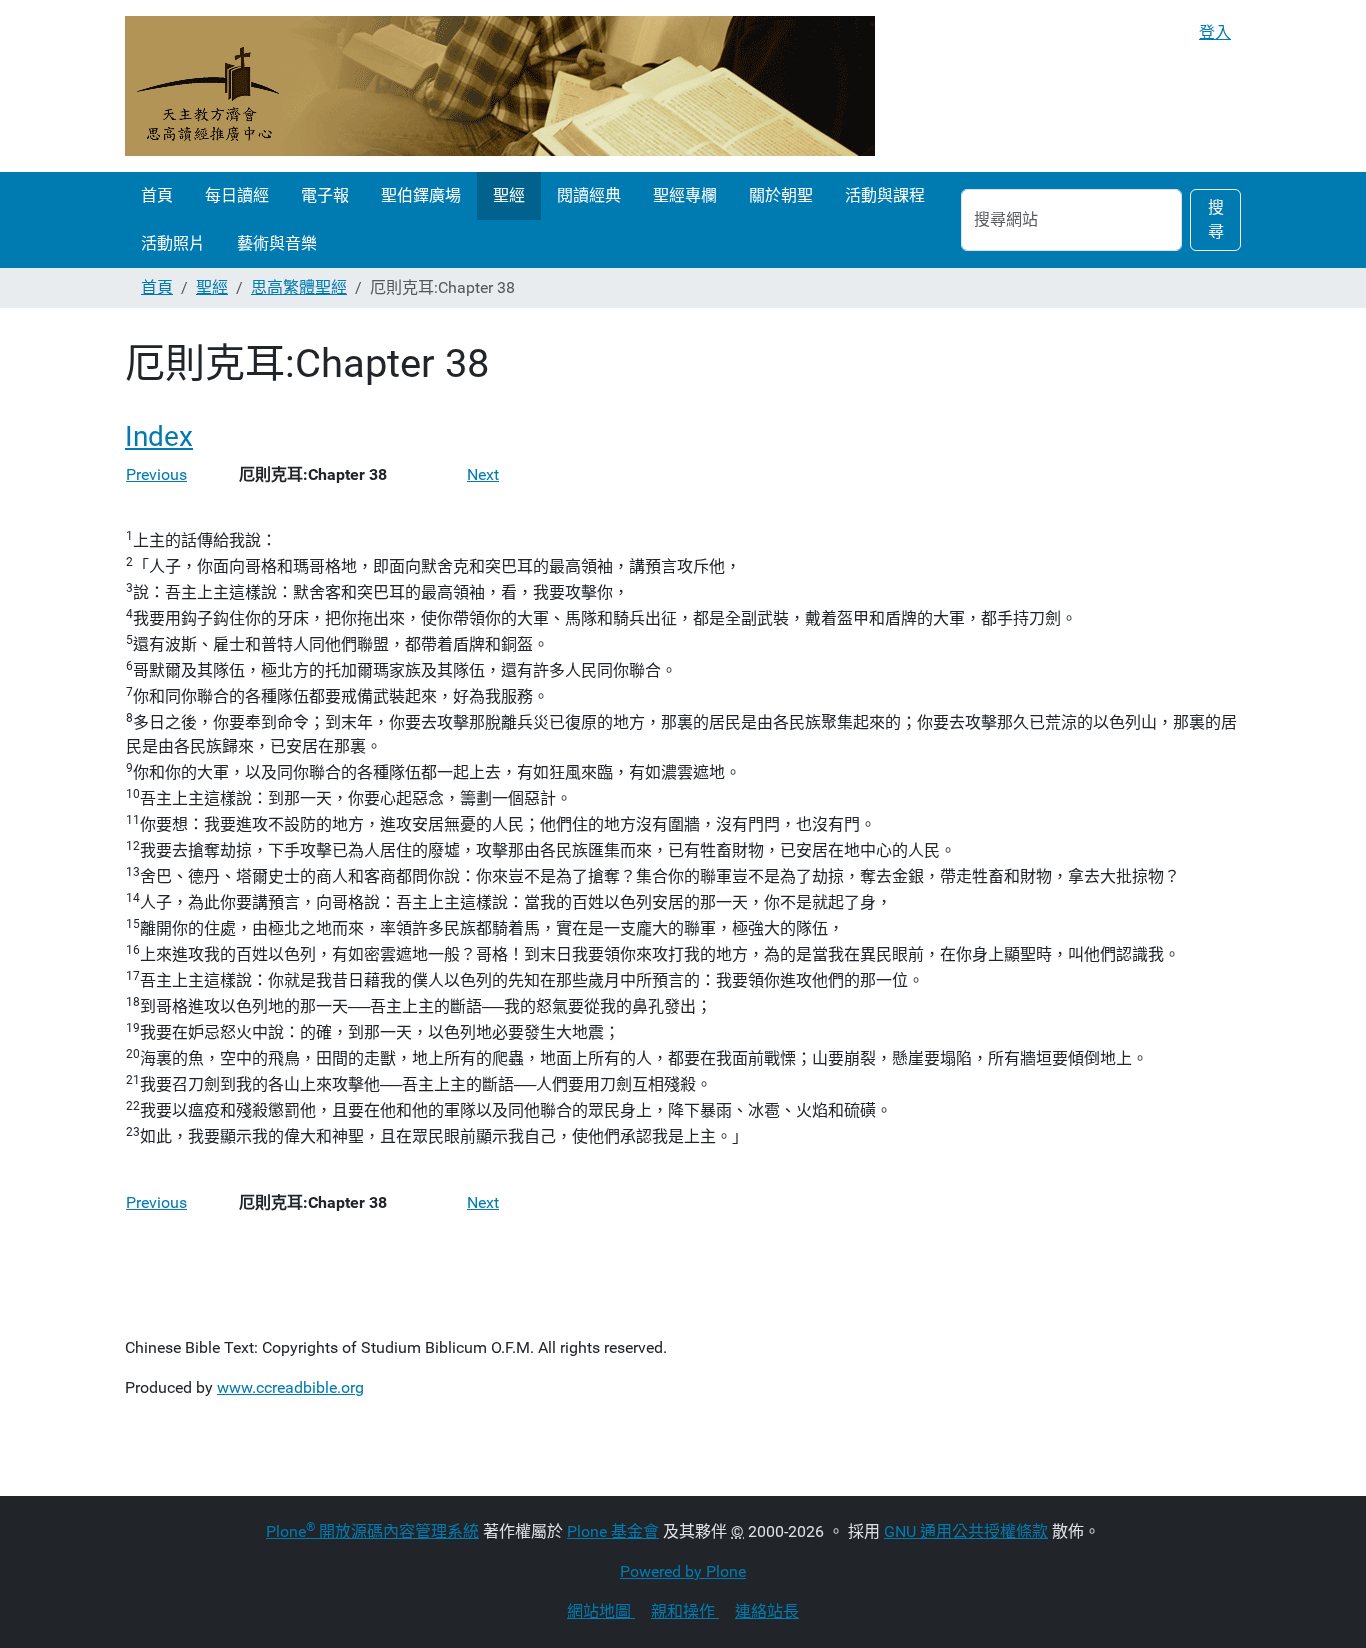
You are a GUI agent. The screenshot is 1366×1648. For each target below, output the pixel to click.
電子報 (325, 195)
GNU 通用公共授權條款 (966, 1531)
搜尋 (1216, 219)
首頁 (157, 195)
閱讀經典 (589, 195)
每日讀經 (237, 195)
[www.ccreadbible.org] (500, 86)
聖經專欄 (685, 195)
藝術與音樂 (277, 243)
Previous (156, 474)
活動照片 (173, 243)
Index (159, 436)
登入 (1215, 32)
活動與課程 (885, 195)
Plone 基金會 (613, 1531)
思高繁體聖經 (299, 287)
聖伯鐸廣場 (421, 195)
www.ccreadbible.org (290, 1387)
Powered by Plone (683, 1571)
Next (483, 474)
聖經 (509, 195)
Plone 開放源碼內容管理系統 (372, 1531)
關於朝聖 (781, 195)
